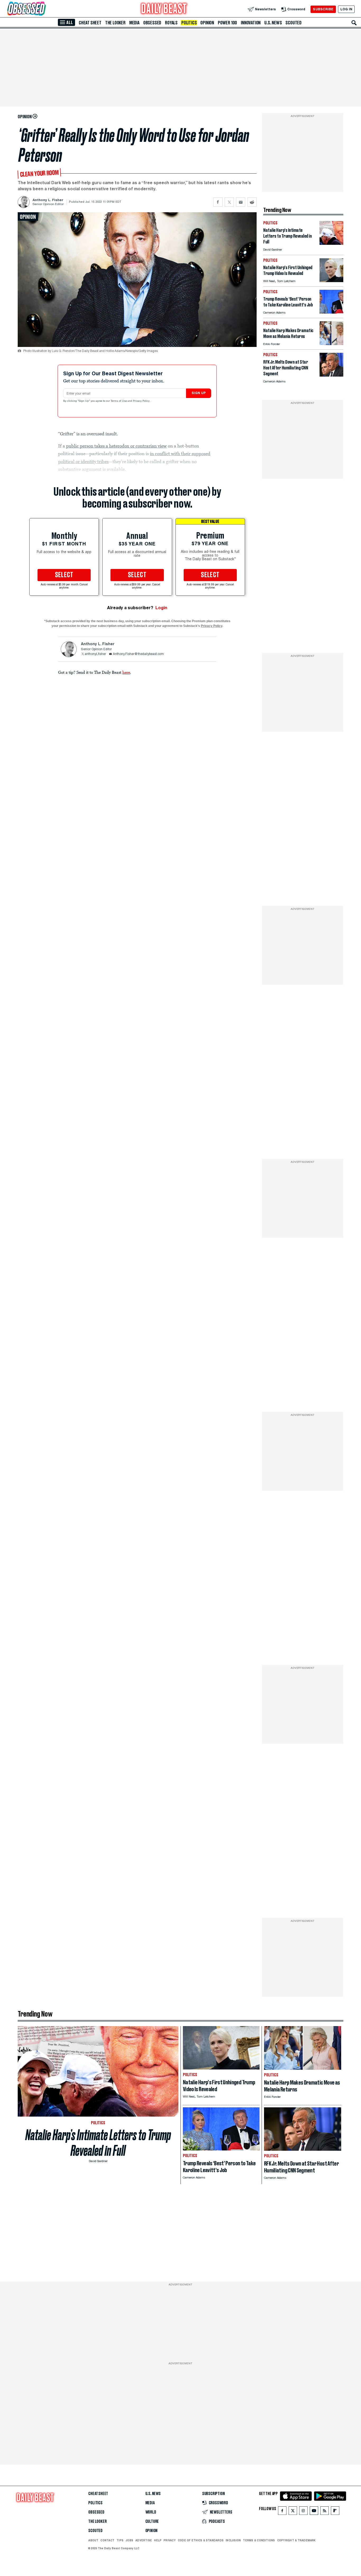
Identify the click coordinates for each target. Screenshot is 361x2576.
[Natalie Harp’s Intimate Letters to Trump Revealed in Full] (331, 243)
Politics (189, 23)
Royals (171, 23)
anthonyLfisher (95, 654)
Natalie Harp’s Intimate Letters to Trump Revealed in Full (98, 2143)
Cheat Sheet (90, 23)
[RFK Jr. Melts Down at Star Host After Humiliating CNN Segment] (331, 375)
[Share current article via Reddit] (252, 202)
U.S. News (273, 23)
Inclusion (233, 2540)
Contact (107, 2540)
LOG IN (346, 9)
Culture (152, 2521)
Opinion (207, 23)
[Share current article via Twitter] (229, 202)
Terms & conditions (259, 2540)
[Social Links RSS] (325, 2512)
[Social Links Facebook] (282, 2512)
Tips (120, 2540)
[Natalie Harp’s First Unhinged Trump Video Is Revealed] (331, 281)
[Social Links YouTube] (314, 2512)
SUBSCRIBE (323, 9)
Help (158, 2540)
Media (134, 23)
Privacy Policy (142, 401)
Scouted (293, 23)
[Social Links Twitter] (293, 2512)
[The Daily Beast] (164, 9)
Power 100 (227, 23)
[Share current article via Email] (241, 202)
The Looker (115, 23)
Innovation (251, 23)
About (93, 2540)
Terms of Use (119, 401)
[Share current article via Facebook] (218, 202)
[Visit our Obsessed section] (43, 9)
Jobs (129, 2540)
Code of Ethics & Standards (201, 2540)
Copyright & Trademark (297, 2540)
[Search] (354, 23)
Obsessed (152, 23)
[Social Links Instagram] (303, 2512)
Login (161, 608)
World (151, 2512)
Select (64, 575)
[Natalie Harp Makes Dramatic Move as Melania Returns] (331, 344)
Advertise (144, 2540)
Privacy (170, 2540)
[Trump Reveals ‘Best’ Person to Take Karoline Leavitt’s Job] (331, 312)
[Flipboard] (335, 2512)
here (126, 672)
